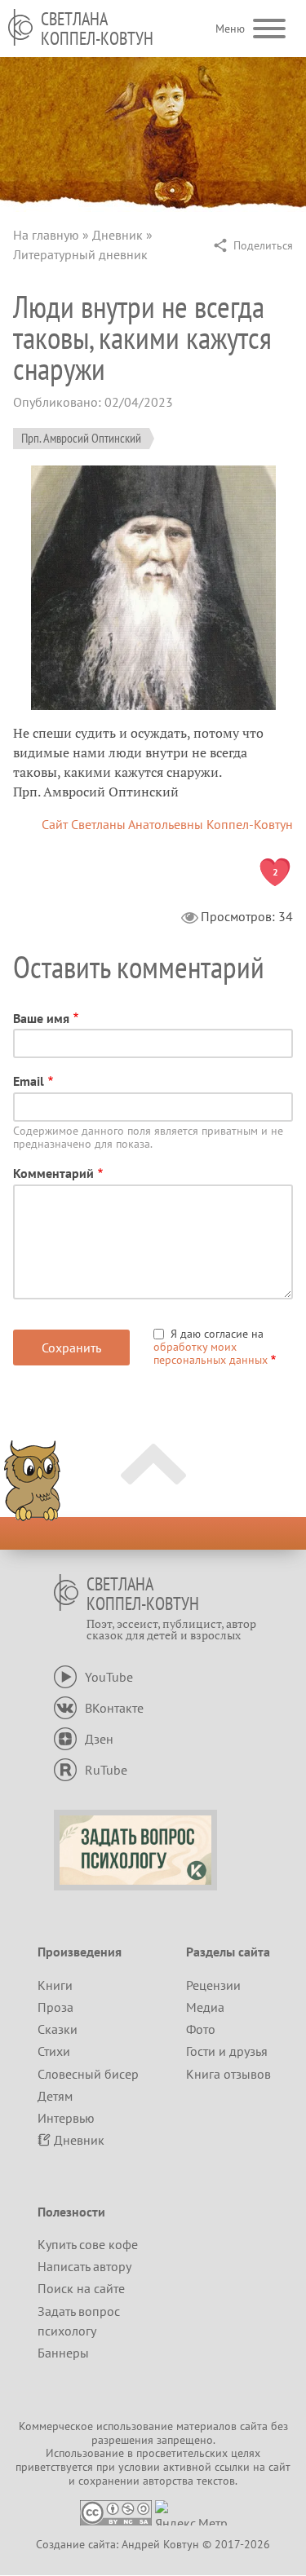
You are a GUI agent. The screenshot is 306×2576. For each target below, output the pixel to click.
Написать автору (84, 2266)
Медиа (205, 2007)
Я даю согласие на (211, 1347)
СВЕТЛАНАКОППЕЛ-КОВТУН (97, 29)
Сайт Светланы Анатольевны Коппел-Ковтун (167, 824)
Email (29, 1081)
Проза (55, 2007)
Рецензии (213, 1985)
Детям (55, 2096)
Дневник (118, 235)
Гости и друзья (227, 2051)
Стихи (54, 2051)
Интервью (66, 2118)
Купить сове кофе (88, 2244)
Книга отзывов (228, 2074)
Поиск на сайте (81, 2288)
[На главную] (20, 27)
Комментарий (53, 1173)
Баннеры (63, 2353)
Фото (201, 2029)
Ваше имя (41, 1018)
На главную (46, 235)
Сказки (58, 2029)
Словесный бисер (88, 2074)
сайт (279, 2467)
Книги (55, 1985)
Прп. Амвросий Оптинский (81, 438)
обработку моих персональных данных (211, 1353)
